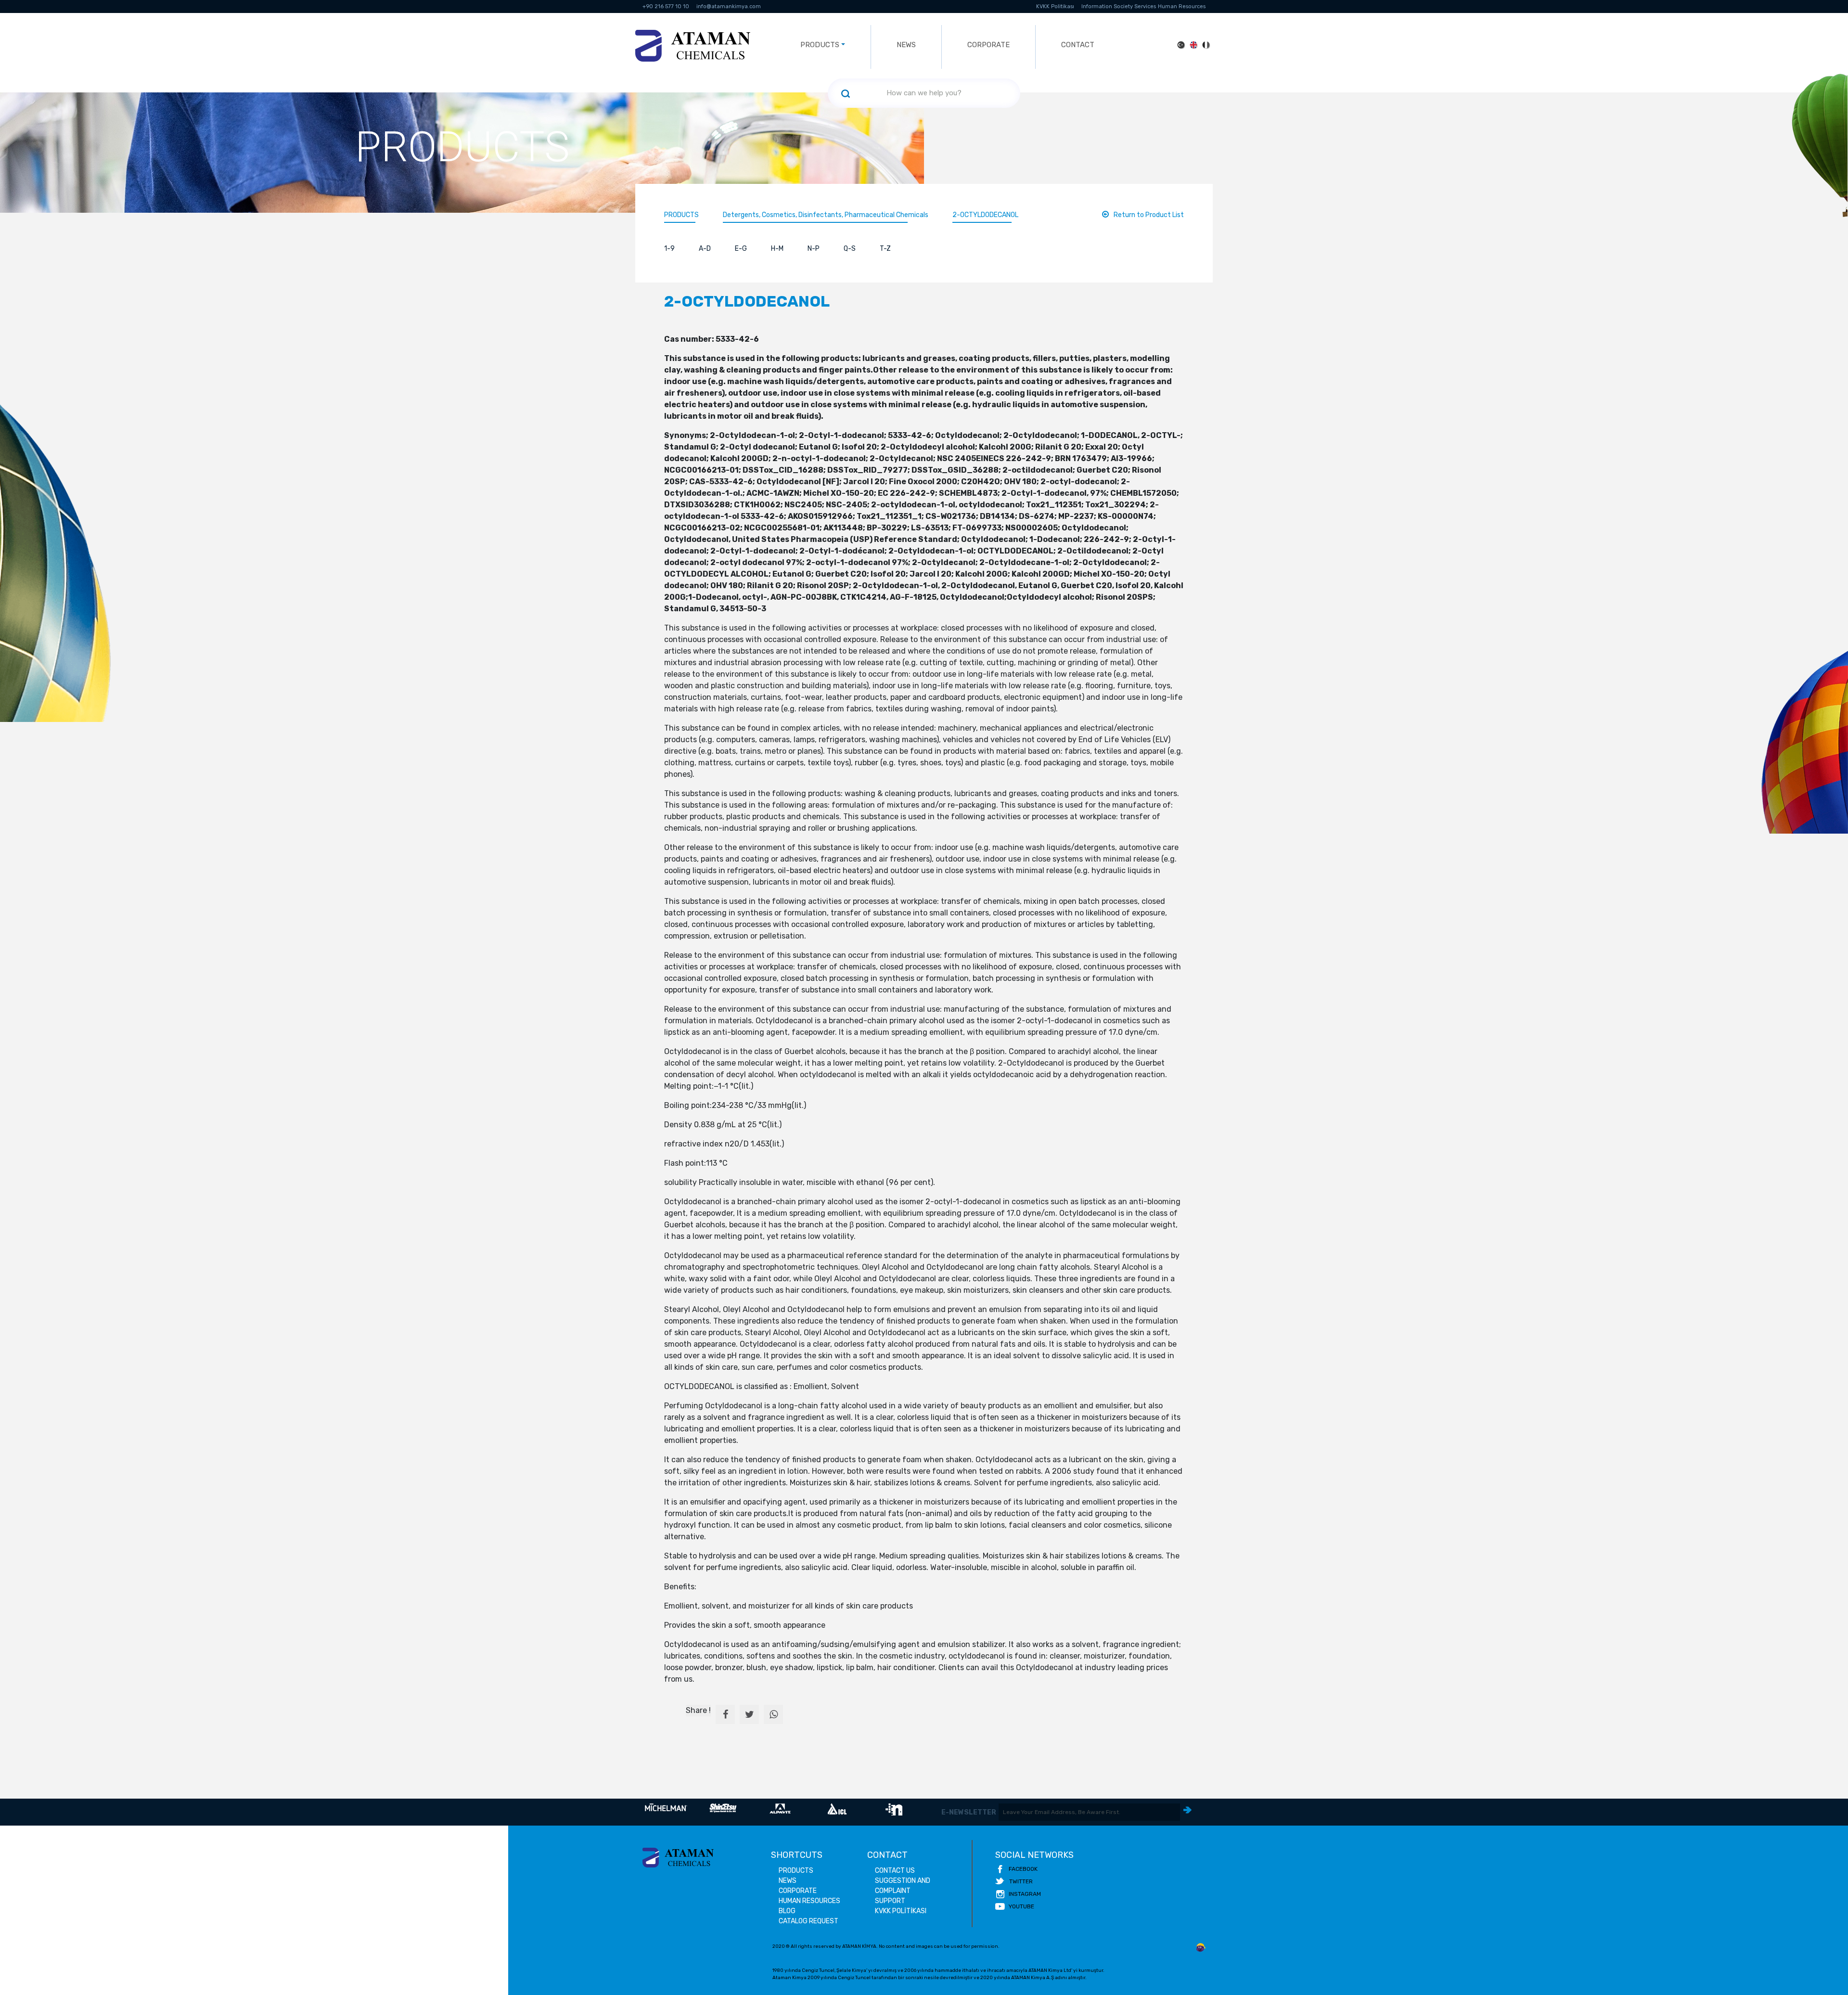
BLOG (787, 1911)
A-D (705, 249)
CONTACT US (895, 1871)
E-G (741, 249)
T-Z (885, 249)
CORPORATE (988, 45)
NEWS (906, 45)
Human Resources (1182, 6)
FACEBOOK (1023, 1869)
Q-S (850, 249)
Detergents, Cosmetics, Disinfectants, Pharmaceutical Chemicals (826, 215)
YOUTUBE (1021, 1906)
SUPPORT (890, 1901)
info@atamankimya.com (729, 6)
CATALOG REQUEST (808, 1921)
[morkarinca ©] (1201, 1948)
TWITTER (1021, 1881)
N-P (814, 249)
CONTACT (1078, 45)
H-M (777, 249)
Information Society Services (1119, 6)
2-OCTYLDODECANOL (985, 215)
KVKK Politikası (1055, 6)
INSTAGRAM (1025, 1894)
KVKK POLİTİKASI (901, 1911)
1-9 (669, 249)
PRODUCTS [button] (820, 45)
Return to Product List (1149, 215)
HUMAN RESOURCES (809, 1901)
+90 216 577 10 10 (666, 6)
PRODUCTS (681, 215)
